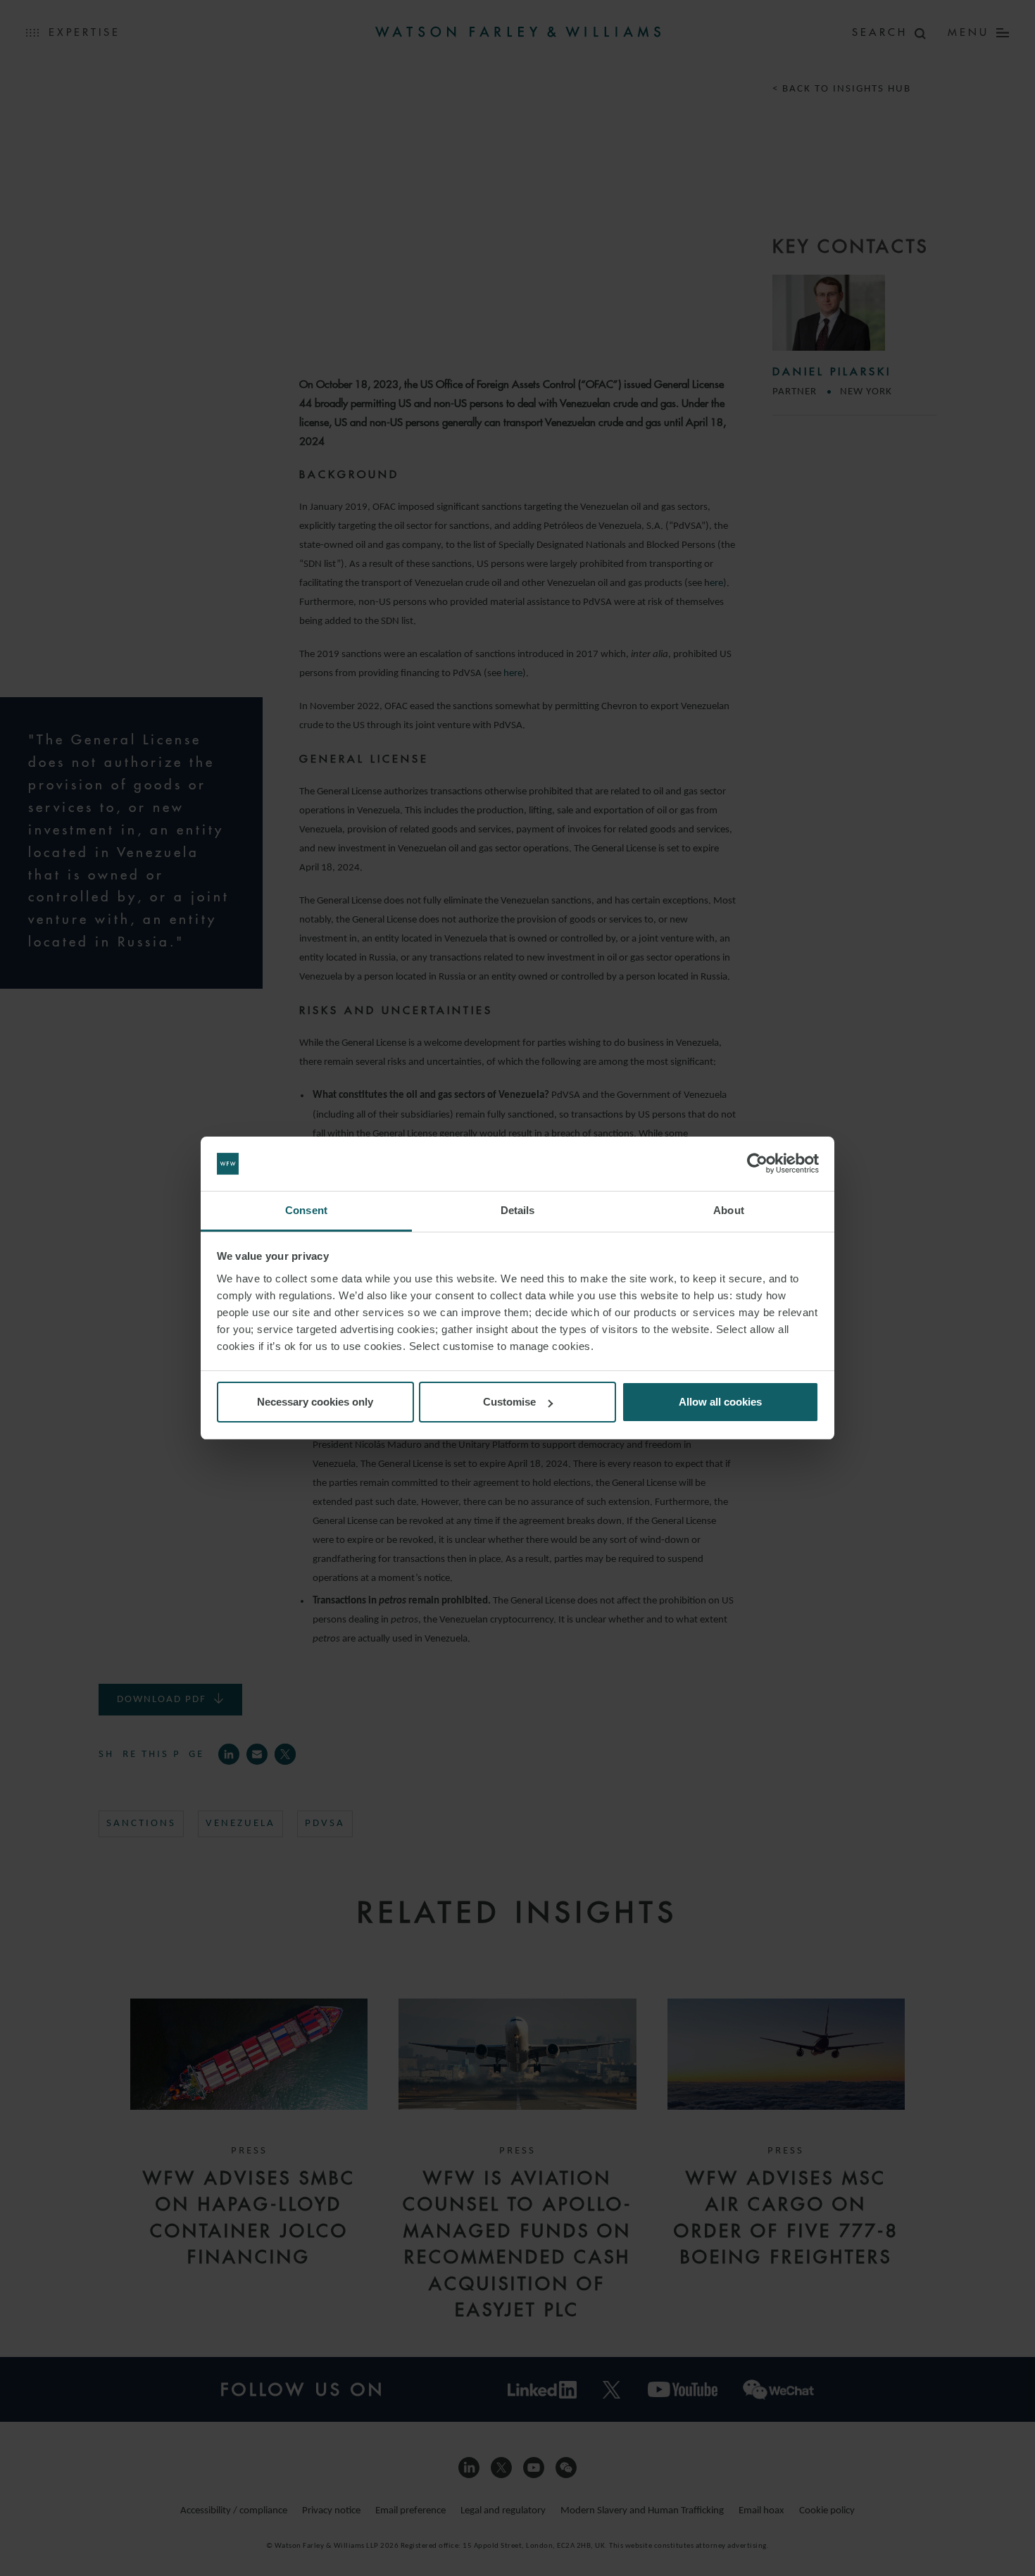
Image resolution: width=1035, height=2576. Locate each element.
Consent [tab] (306, 1210)
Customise (509, 1402)
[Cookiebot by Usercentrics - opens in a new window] (757, 1164)
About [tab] (729, 1210)
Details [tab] (518, 1210)
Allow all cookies (720, 1402)
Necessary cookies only (315, 1402)
